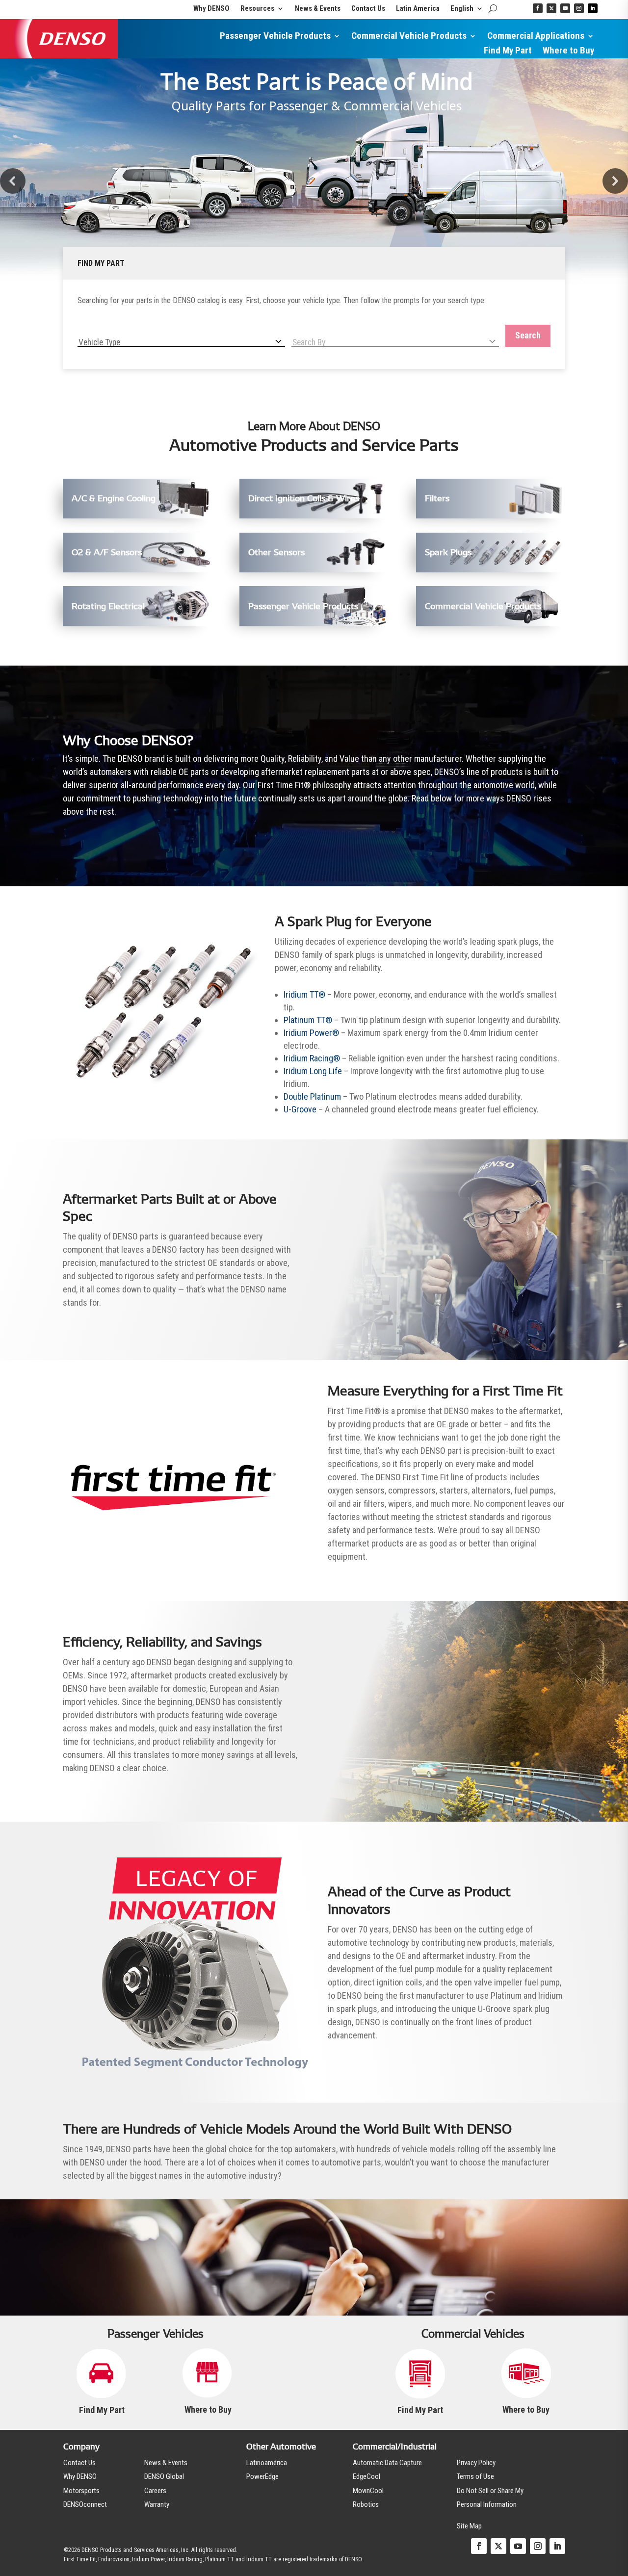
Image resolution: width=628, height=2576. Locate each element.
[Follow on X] (551, 8)
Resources (257, 9)
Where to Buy (568, 52)
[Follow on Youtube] (565, 8)
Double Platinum (312, 1096)
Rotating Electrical (108, 606)
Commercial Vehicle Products (409, 37)
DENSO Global (164, 2476)
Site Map (469, 2526)
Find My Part (508, 52)
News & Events (318, 9)
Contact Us (368, 9)
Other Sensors (276, 552)
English (462, 9)
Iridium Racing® (312, 1058)
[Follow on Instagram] (579, 8)
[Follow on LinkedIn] (593, 8)
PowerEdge (262, 2476)
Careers (155, 2491)
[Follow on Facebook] (538, 8)
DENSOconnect (85, 2504)
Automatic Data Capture (387, 2463)
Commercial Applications (536, 37)
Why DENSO (211, 9)
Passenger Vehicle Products (275, 37)
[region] (314, 181)
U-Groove (300, 1109)
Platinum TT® (308, 1020)
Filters (437, 498)
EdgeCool (366, 2476)
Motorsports (81, 2491)
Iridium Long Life (313, 1071)
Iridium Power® (311, 1033)
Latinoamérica (267, 2463)
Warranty (157, 2504)
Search (528, 335)
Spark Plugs (448, 552)
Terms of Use (475, 2476)
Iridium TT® (304, 994)
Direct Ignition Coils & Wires (304, 498)
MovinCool (368, 2491)
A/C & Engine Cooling (114, 498)
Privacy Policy (476, 2463)
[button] (13, 181)
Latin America (418, 9)
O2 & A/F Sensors (107, 552)
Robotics (366, 2504)
